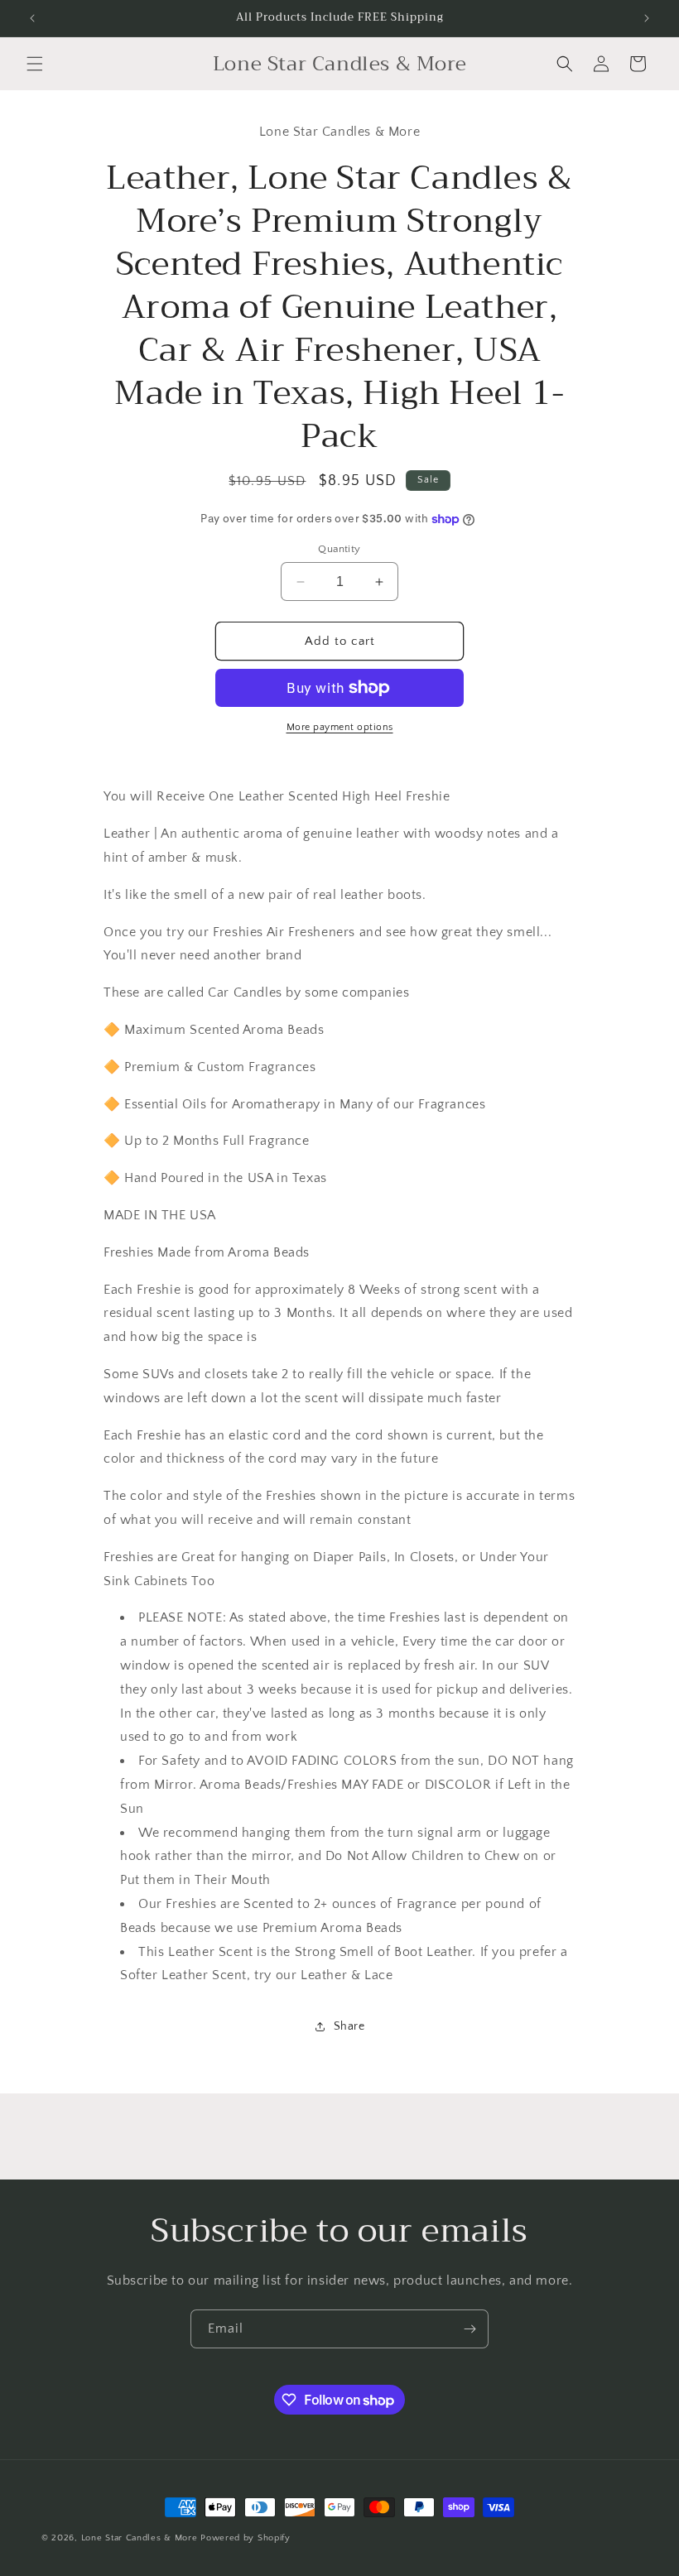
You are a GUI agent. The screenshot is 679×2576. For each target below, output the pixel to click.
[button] (35, 64)
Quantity (339, 549)
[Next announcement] (647, 18)
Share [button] (349, 2026)
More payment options (340, 727)
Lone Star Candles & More (140, 2538)
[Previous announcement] (32, 18)
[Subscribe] (470, 2329)
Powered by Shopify (246, 2538)
